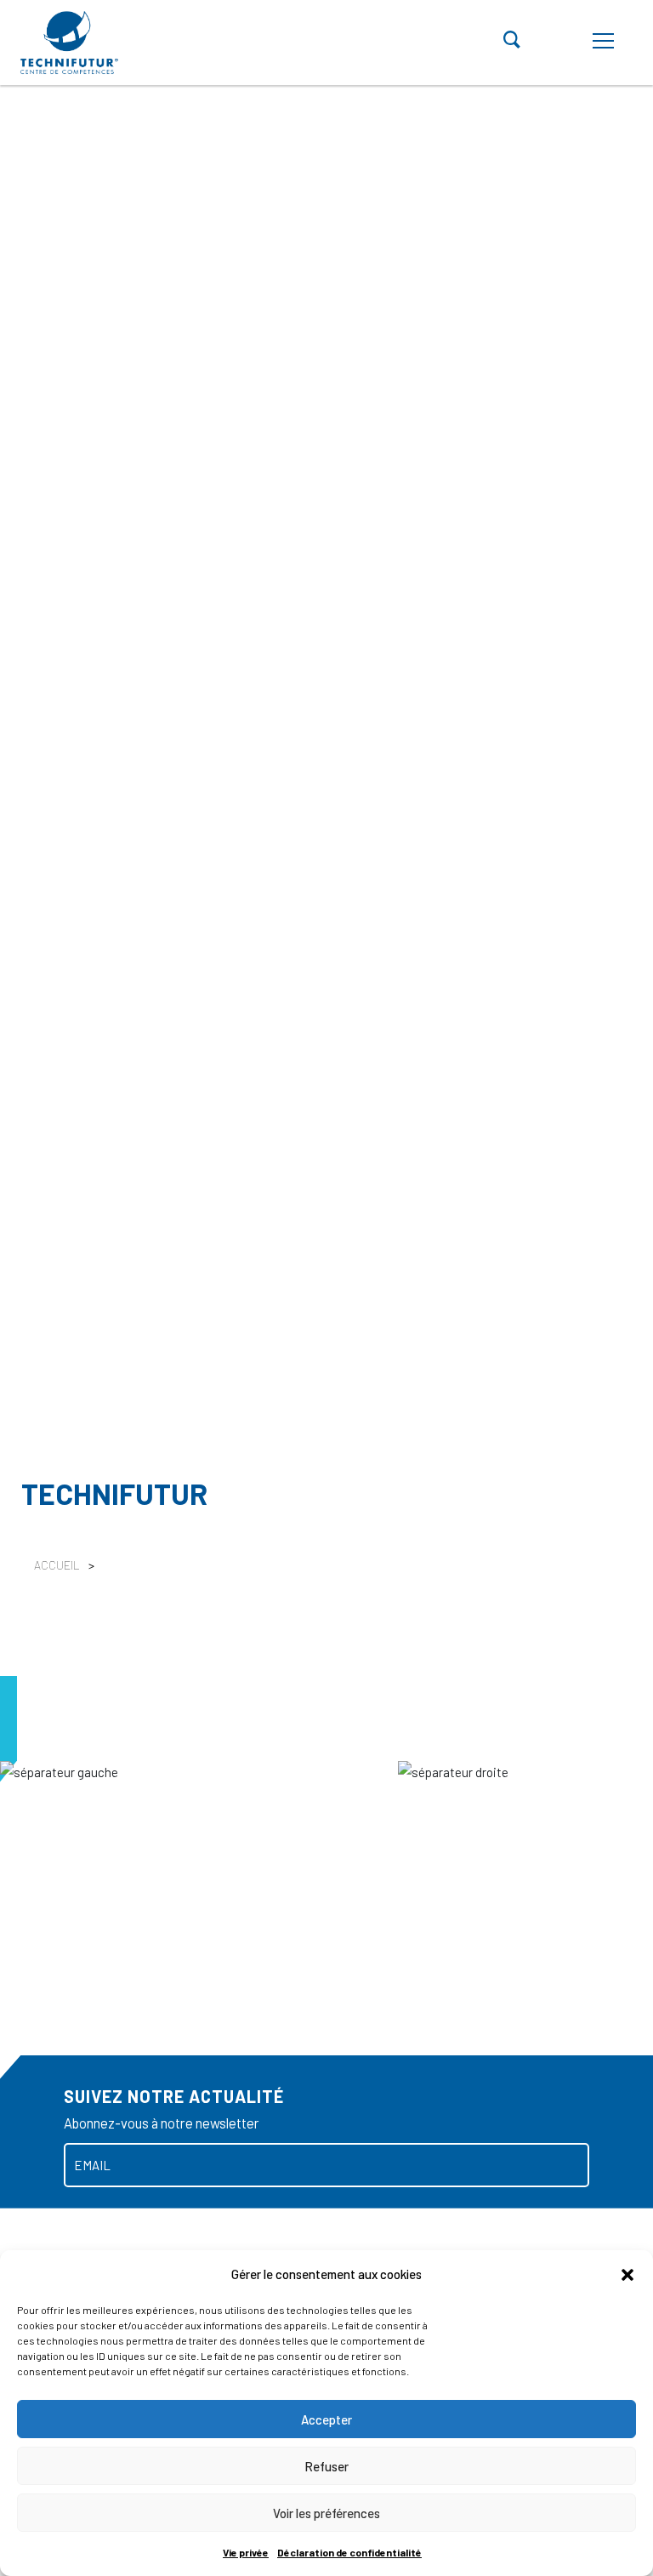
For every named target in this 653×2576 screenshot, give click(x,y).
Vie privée (246, 2552)
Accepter (326, 2419)
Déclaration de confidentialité (349, 2552)
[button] (627, 2274)
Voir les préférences (326, 2513)
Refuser (326, 2466)
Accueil (57, 1565)
